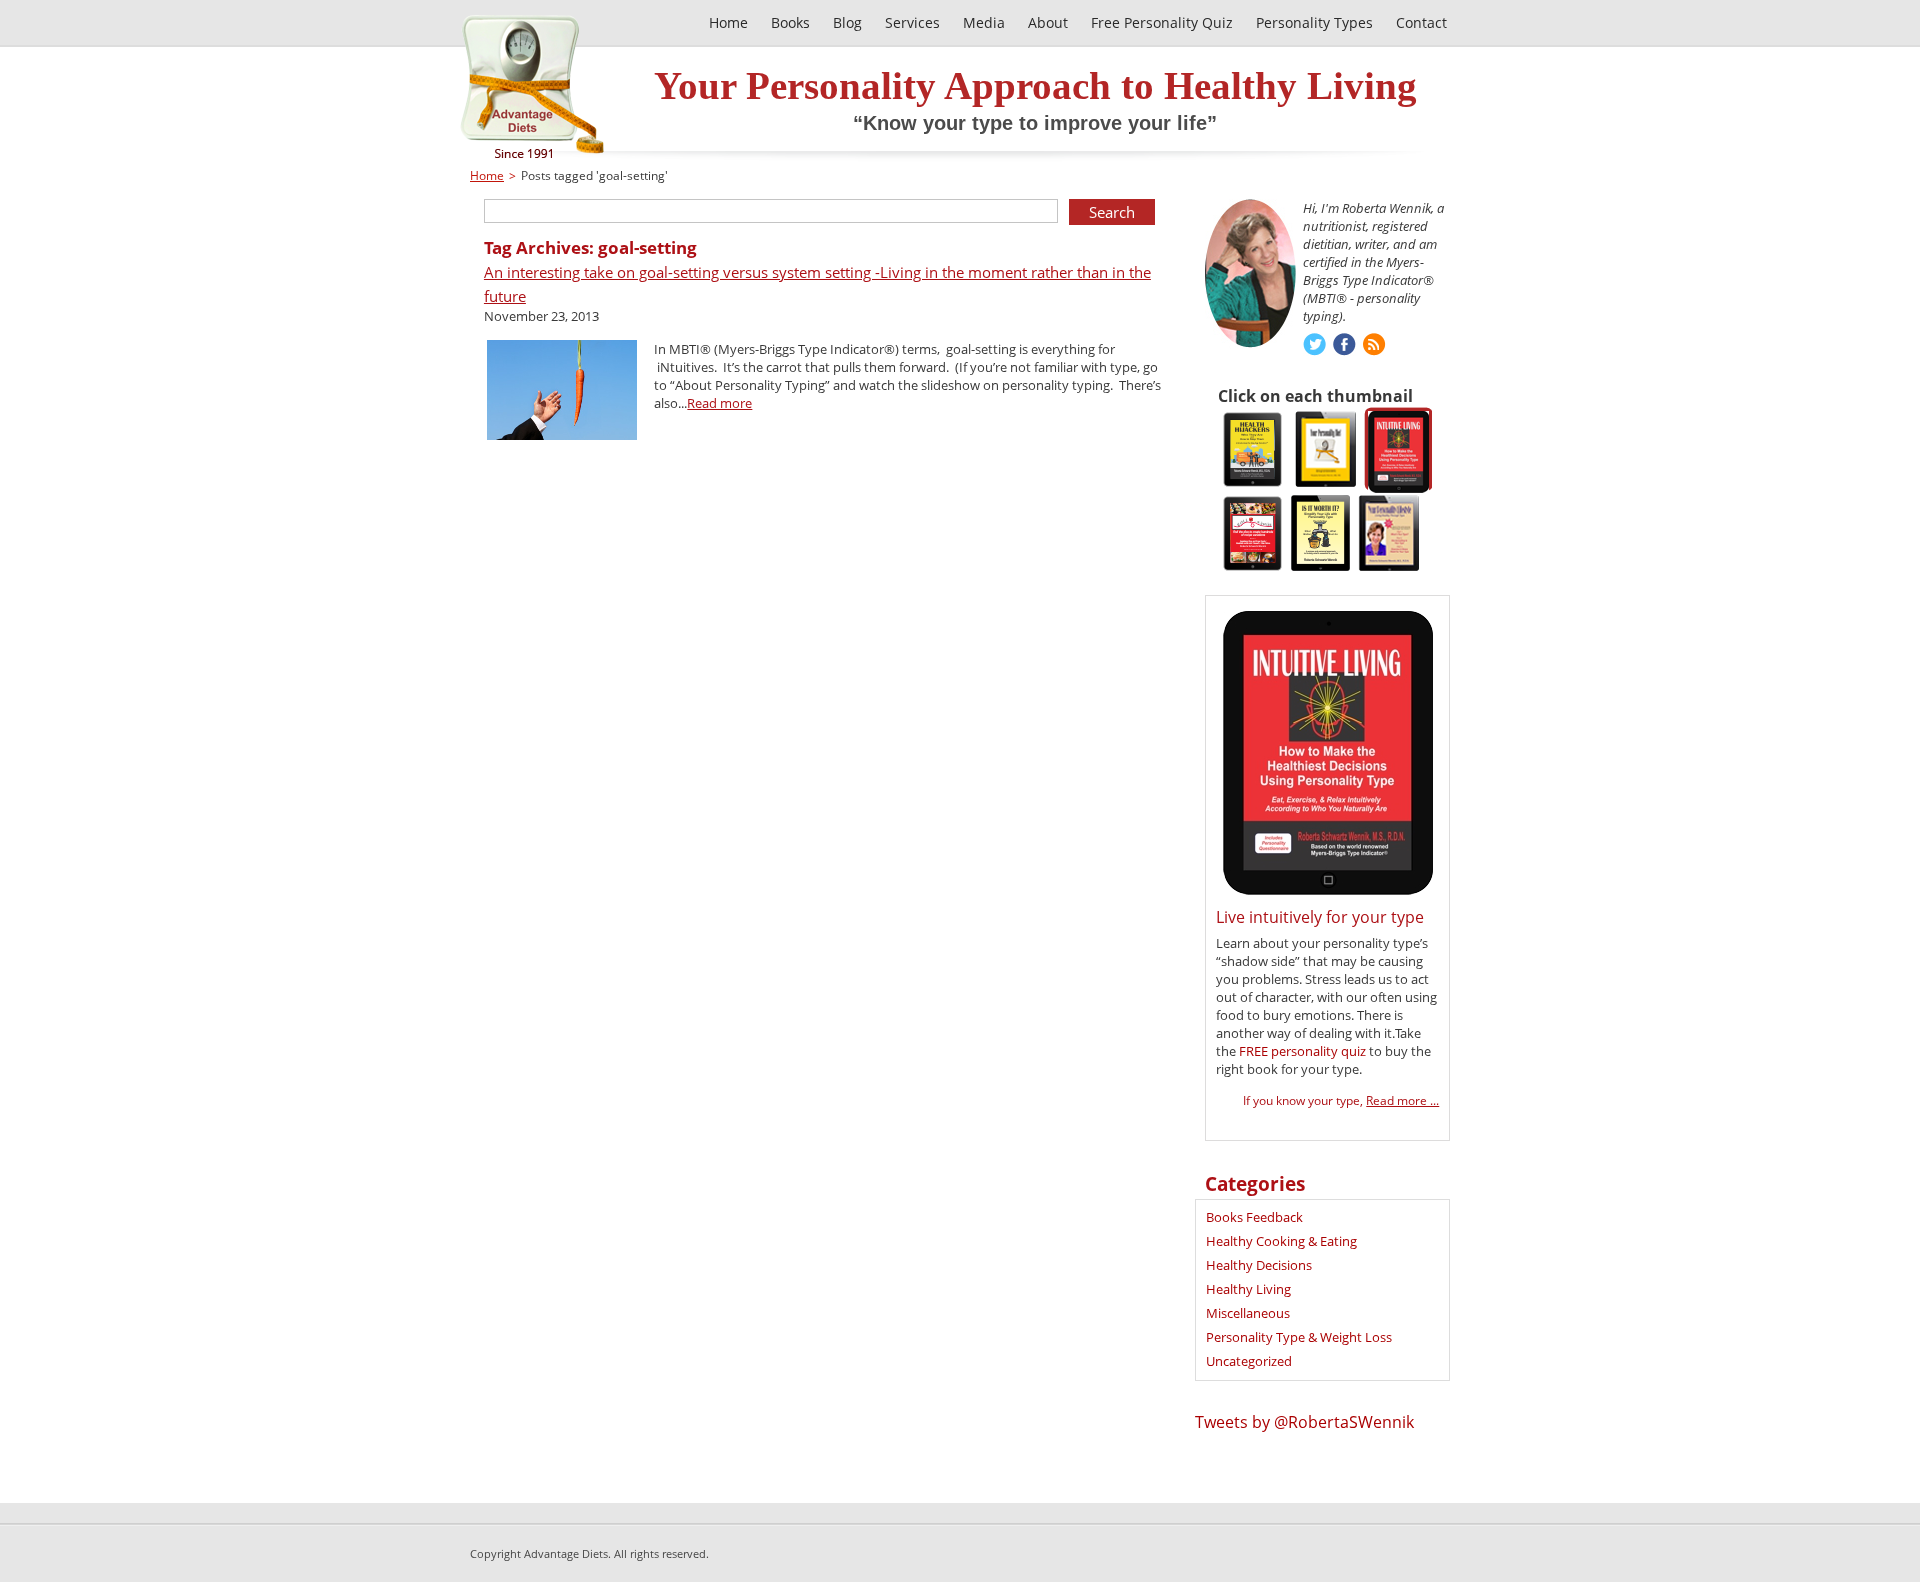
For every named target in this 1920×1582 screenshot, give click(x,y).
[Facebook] (1344, 346)
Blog (847, 22)
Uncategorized (1249, 1361)
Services (912, 22)
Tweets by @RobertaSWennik (1304, 1422)
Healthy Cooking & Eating (1281, 1241)
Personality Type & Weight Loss (1299, 1337)
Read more (719, 403)
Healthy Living (1248, 1289)
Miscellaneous (1248, 1313)
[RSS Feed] (1374, 346)
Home (487, 175)
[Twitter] (1314, 346)
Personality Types (1314, 22)
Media (984, 22)
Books (790, 22)
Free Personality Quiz (1162, 22)
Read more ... (1402, 1100)
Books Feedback (1254, 1217)
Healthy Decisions (1259, 1265)
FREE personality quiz (1302, 1051)
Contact (1421, 22)
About (1048, 22)
